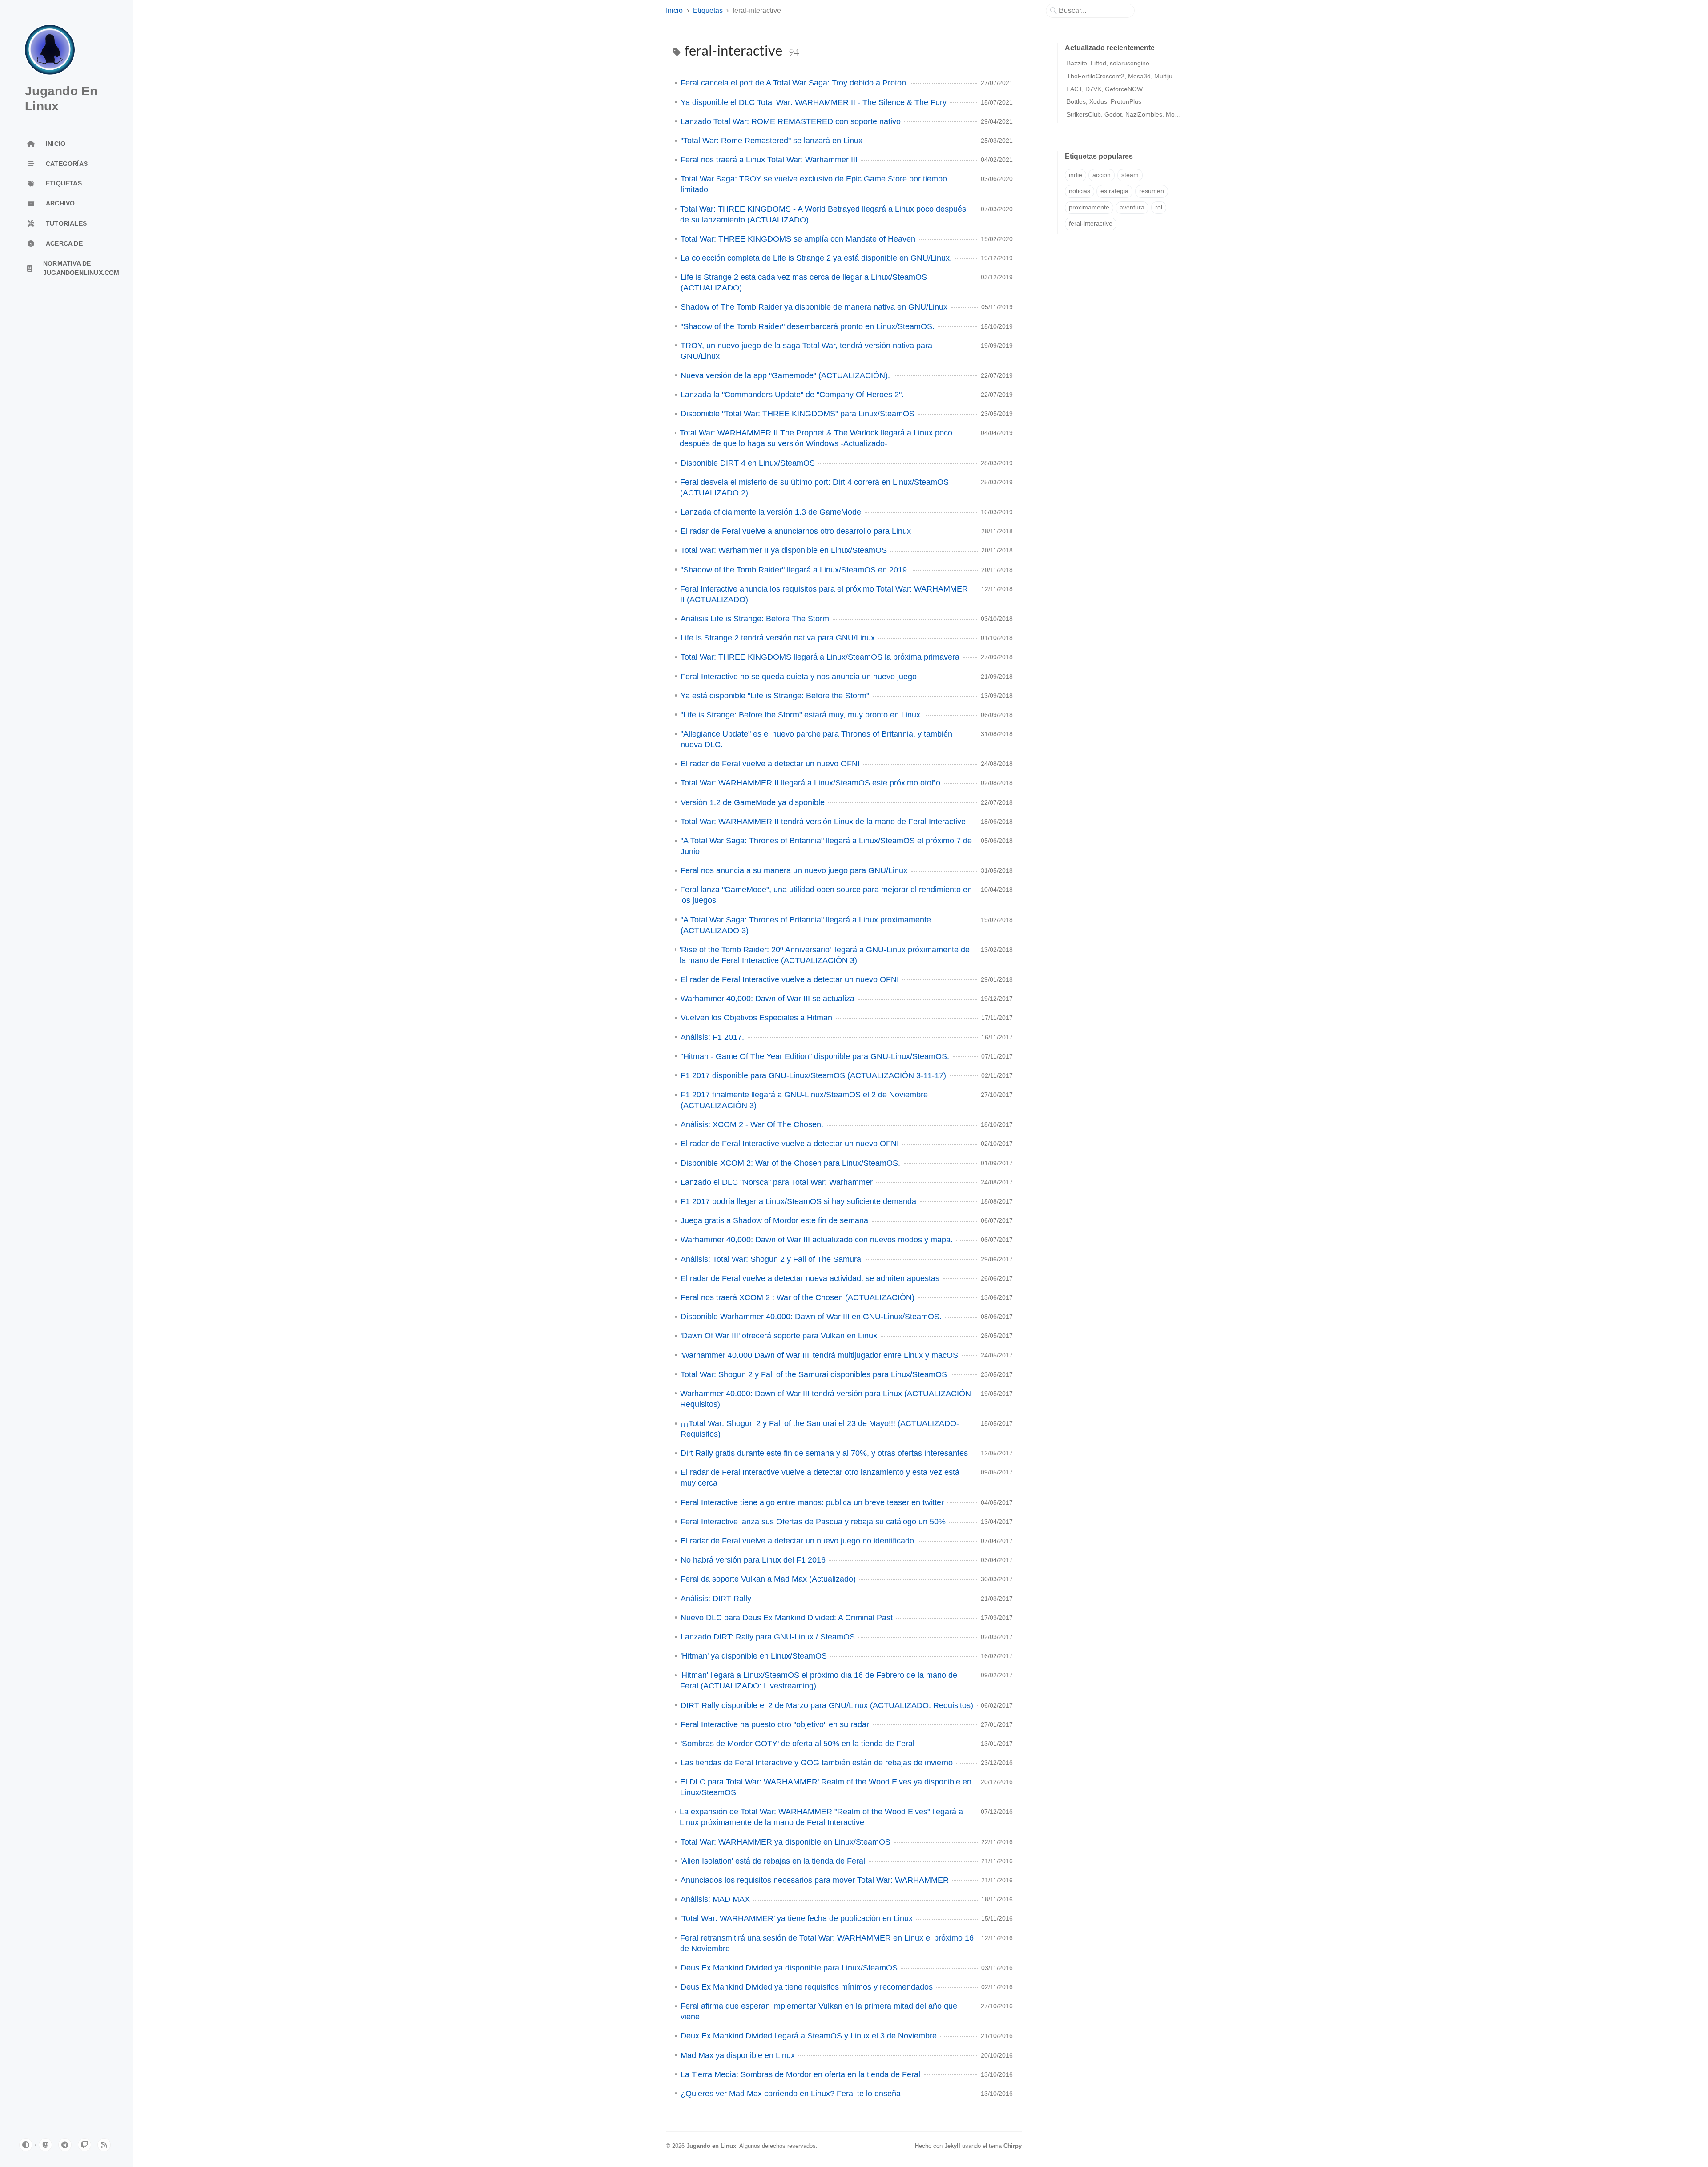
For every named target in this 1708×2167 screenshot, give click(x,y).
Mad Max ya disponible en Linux (738, 2055)
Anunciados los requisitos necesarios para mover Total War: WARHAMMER (815, 1880)
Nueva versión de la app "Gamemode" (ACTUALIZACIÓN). (785, 375)
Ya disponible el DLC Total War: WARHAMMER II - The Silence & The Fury (814, 102)
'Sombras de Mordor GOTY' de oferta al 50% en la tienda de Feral (798, 1744)
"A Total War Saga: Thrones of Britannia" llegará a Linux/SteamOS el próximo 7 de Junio (826, 846)
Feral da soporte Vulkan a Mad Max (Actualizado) (768, 1579)
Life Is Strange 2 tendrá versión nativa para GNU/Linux (778, 638)
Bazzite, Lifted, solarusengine (1108, 63)
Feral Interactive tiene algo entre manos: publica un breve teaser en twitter (812, 1502)
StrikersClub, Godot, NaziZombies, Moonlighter (1133, 114)
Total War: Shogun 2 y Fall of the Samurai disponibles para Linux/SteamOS (814, 1374)
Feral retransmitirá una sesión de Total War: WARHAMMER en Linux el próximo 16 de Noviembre (827, 1943)
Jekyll (952, 2146)
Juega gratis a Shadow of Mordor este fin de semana (774, 1220)
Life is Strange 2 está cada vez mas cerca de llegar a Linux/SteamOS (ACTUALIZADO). (804, 282)
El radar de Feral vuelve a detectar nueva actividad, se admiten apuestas (810, 1278)
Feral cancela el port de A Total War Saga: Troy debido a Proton (793, 83)
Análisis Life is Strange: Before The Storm (755, 619)
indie (1076, 175)
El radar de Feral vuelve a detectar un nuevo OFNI (770, 764)
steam (1130, 175)
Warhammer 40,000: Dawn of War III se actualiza (767, 999)
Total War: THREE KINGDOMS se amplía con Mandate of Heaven (798, 239)
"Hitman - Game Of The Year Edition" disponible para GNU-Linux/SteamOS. (815, 1056)
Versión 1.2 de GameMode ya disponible (753, 802)
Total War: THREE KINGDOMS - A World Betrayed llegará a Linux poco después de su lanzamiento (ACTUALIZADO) (823, 214)
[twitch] (85, 2145)
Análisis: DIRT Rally (716, 1599)
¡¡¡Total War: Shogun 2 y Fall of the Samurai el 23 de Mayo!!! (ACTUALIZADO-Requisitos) (820, 1429)
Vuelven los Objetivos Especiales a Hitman (756, 1018)
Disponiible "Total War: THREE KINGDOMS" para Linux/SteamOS (798, 414)
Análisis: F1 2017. (712, 1037)
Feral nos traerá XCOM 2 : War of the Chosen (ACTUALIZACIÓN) (798, 1297)
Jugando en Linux (711, 2146)
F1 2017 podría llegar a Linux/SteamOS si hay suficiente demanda (798, 1201)
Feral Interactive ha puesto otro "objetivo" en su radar (775, 1724)
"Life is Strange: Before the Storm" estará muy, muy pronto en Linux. (802, 715)
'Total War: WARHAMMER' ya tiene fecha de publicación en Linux (797, 1918)
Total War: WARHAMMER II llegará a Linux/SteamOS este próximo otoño (810, 783)
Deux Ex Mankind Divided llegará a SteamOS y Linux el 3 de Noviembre (809, 2036)
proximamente (1089, 207)
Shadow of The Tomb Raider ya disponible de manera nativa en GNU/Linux (814, 307)
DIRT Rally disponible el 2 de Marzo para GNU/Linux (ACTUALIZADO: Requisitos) (827, 1705)
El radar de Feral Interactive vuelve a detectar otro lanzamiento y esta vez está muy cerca (820, 1478)
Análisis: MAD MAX (715, 1899)
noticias (1080, 191)
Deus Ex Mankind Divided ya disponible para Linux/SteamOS (789, 1968)
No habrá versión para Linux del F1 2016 (753, 1560)
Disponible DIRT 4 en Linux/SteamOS (748, 463)
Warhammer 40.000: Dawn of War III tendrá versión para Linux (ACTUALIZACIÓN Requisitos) (826, 1399)
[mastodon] (45, 2145)
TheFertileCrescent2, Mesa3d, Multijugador (1128, 76)
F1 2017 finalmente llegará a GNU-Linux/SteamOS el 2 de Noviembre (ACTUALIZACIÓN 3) (804, 1100)
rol (1159, 207)
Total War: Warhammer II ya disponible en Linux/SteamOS (784, 550)
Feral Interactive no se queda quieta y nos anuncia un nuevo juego (799, 677)
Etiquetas (708, 10)
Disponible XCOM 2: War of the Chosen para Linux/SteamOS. (790, 1163)
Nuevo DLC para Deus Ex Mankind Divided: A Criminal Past (787, 1618)
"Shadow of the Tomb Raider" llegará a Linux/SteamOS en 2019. (795, 570)
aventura (1132, 207)
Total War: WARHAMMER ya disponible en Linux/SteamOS (786, 1842)
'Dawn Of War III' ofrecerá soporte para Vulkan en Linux (779, 1336)
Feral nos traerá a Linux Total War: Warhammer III (769, 160)
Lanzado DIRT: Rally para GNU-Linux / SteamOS (768, 1637)
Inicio (674, 10)
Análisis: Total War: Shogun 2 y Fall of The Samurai (772, 1259)
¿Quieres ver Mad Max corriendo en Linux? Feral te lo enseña (791, 2094)
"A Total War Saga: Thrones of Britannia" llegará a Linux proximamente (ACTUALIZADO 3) (806, 925)
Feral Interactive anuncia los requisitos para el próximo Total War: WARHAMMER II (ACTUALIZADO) (824, 594)
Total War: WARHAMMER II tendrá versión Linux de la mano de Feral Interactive (823, 822)
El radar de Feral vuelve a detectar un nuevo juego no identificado (797, 1541)
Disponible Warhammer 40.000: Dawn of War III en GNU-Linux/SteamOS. (811, 1317)
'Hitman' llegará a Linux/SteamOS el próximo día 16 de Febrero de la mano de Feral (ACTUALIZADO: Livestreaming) (819, 1680)
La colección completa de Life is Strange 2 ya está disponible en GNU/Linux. (816, 258)
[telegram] (65, 2145)
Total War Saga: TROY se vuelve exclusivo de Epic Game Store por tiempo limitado (814, 184)
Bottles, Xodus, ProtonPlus (1104, 101)
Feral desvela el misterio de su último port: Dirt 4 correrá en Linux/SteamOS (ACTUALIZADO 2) (814, 487)
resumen (1152, 191)
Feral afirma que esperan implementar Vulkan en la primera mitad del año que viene (819, 2011)
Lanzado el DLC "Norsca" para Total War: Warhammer (777, 1182)
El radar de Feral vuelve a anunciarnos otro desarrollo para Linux (796, 531)
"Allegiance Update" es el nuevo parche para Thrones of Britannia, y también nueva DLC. (816, 739)
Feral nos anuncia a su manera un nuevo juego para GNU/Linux (794, 870)
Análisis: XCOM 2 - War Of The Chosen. (752, 1124)
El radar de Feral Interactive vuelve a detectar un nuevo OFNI (790, 979)
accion (1102, 175)
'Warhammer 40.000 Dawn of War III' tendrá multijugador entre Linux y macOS (819, 1355)
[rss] (104, 2145)
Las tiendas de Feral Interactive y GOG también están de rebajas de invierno (817, 1763)
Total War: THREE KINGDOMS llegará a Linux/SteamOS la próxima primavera (820, 657)
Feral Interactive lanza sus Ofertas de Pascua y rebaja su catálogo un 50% (813, 1522)
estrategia (1114, 191)
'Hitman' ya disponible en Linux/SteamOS (754, 1656)
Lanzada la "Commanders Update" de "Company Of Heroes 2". (792, 395)
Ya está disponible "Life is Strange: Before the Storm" (775, 696)
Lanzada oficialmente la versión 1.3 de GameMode (771, 512)
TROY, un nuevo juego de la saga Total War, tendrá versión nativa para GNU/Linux (806, 351)
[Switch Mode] (26, 2145)
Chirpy (1013, 2146)
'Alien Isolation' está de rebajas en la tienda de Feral (773, 1861)
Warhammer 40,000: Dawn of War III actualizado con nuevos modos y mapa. (817, 1240)
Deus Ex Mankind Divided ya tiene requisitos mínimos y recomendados (807, 1987)
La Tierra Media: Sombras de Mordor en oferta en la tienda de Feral (800, 2074)
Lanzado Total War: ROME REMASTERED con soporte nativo (791, 121)
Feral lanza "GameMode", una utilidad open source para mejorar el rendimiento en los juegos (826, 895)
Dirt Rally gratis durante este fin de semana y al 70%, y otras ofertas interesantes (824, 1453)
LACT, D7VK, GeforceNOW (1105, 89)
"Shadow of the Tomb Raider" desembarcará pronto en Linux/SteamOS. (808, 326)
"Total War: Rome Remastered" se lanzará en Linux (771, 141)
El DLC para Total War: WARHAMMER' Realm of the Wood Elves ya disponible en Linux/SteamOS (826, 1787)
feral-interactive (1091, 224)
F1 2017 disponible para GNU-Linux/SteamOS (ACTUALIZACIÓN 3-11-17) (813, 1075)
